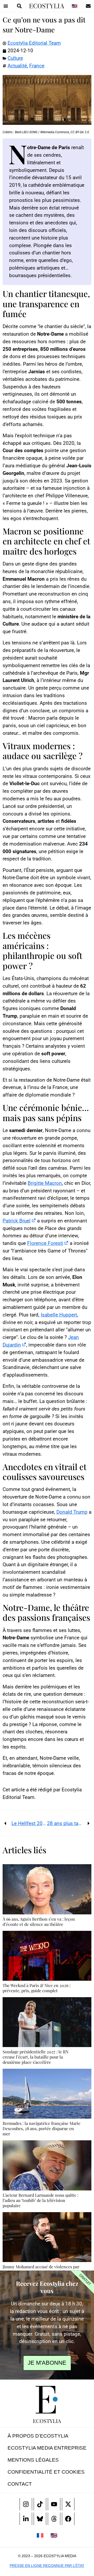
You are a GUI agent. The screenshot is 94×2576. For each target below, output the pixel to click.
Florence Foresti (45, 1243)
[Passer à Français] (40, 2535)
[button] (6, 6)
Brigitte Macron (45, 1183)
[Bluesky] (40, 2519)
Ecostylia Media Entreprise (47, 2448)
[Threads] (54, 2519)
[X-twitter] (68, 2504)
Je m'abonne (47, 2363)
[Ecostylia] (47, 2400)
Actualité (17, 66)
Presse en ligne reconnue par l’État (47, 2566)
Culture (15, 58)
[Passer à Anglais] (74, 6)
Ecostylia (47, 2421)
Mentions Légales (33, 2460)
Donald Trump (72, 1512)
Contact (20, 2484)
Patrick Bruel (17, 1221)
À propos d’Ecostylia (38, 2436)
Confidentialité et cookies (46, 2472)
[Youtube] (54, 2504)
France (37, 66)
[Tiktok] (40, 2504)
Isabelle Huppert (59, 1315)
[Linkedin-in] (26, 2519)
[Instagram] (26, 2504)
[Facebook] (68, 2519)
